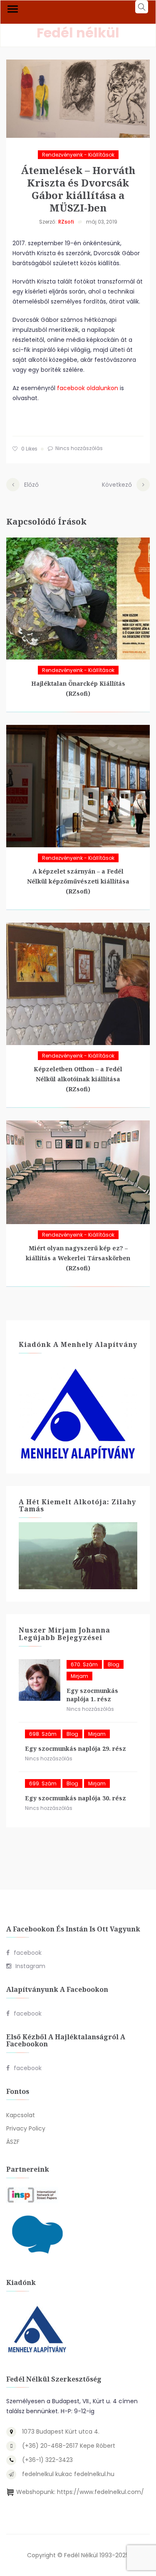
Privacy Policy (26, 2128)
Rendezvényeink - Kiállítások (78, 155)
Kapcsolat (21, 2115)
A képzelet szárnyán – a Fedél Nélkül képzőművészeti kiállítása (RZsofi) (78, 881)
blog (114, 1664)
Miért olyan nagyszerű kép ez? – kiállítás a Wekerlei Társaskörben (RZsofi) (78, 1258)
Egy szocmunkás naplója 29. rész (76, 1748)
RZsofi (66, 222)
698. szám (43, 1734)
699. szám (43, 1783)
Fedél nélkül (78, 33)
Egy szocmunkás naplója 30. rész (76, 1798)
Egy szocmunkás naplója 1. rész (92, 1695)
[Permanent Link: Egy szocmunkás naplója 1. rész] (40, 1680)
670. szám (84, 1664)
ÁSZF (13, 2142)
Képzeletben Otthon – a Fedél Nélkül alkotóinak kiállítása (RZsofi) (78, 1079)
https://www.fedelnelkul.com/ (100, 2492)
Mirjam (79, 1676)
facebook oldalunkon (88, 388)
